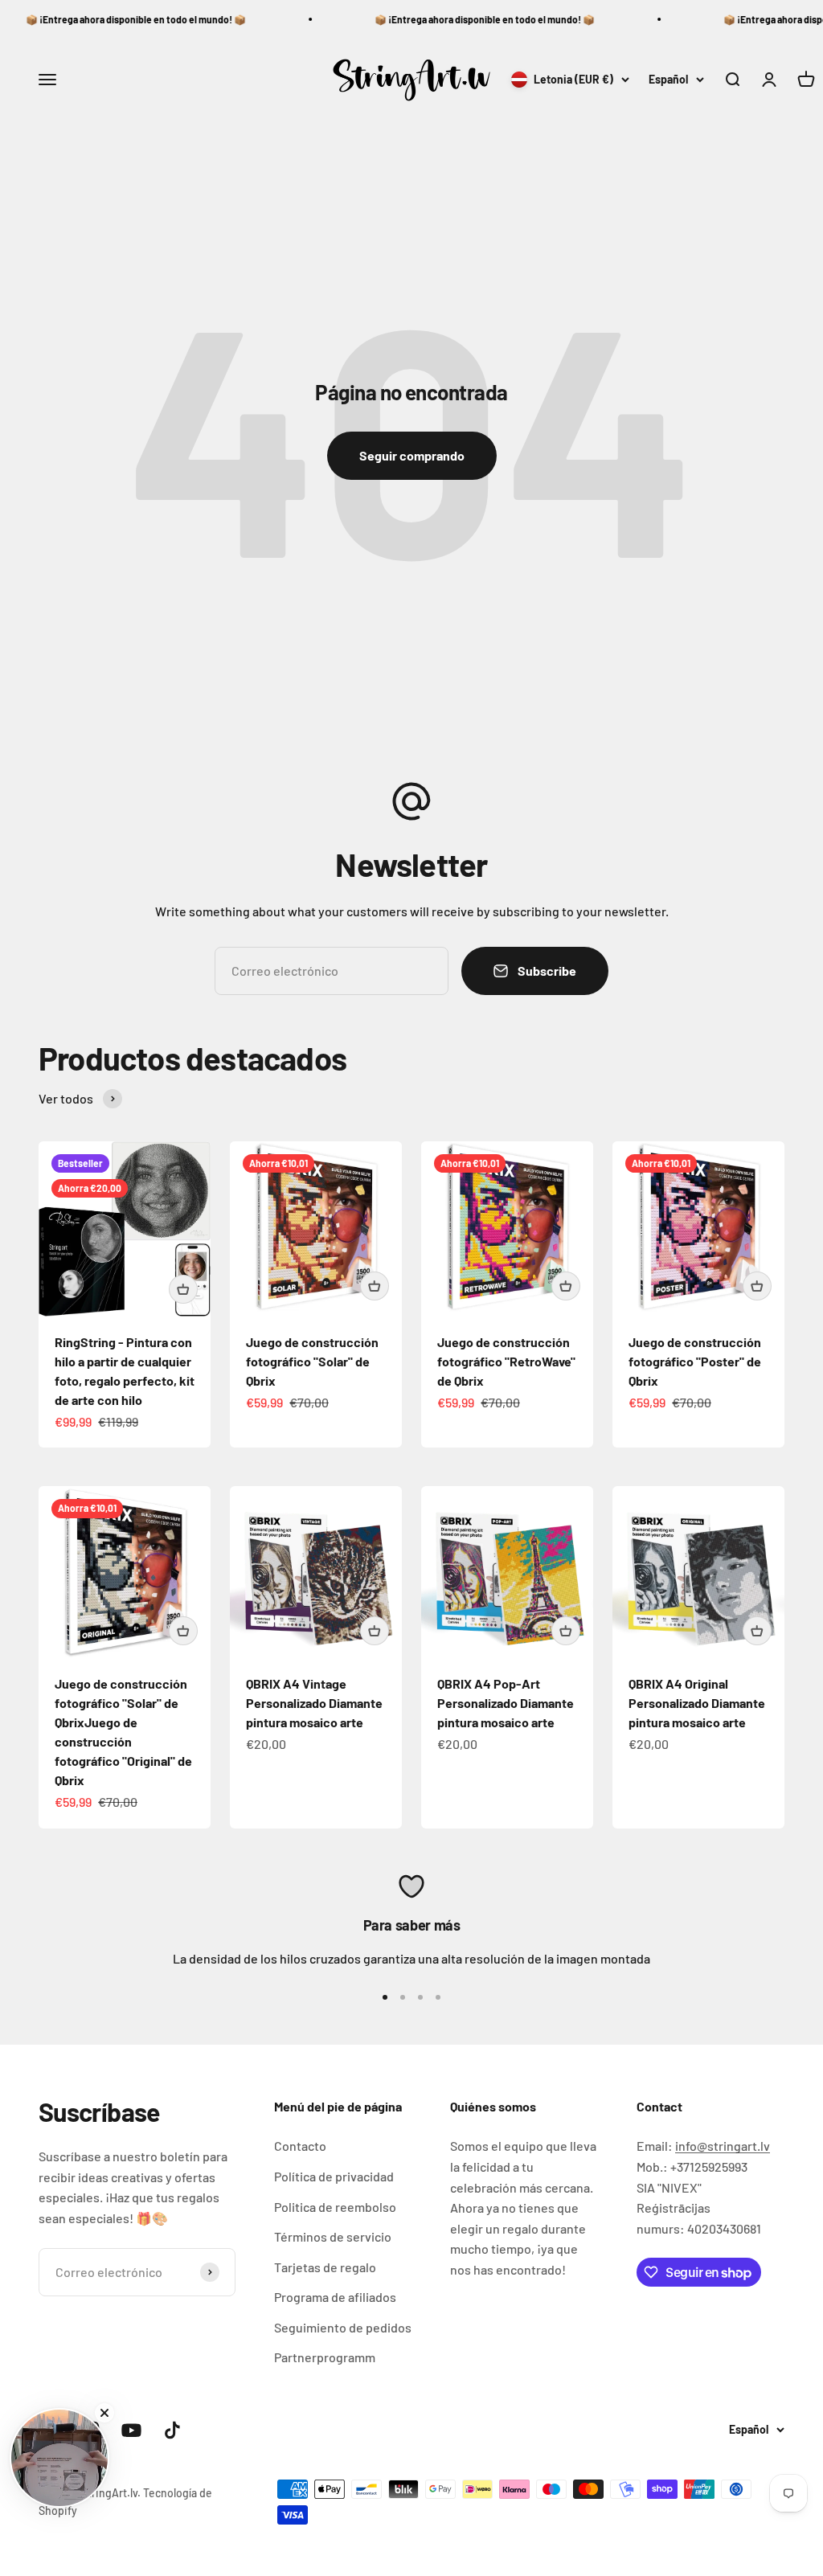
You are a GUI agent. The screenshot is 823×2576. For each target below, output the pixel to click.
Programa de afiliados (335, 2297)
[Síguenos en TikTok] (172, 2430)
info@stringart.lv (723, 2146)
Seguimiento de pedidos (343, 2327)
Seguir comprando (412, 455)
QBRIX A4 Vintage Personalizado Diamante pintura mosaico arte (314, 1703)
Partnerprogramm (325, 2357)
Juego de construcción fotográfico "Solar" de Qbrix (312, 1361)
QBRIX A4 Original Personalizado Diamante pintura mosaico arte (697, 1703)
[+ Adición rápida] (183, 1289)
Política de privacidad (334, 2176)
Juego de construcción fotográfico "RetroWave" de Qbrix (506, 1361)
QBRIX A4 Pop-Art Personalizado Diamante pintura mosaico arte (506, 1703)
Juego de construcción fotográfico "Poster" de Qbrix (695, 1361)
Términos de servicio (333, 2236)
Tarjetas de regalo (325, 2267)
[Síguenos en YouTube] (131, 2430)
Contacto (300, 2146)
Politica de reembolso (335, 2207)
